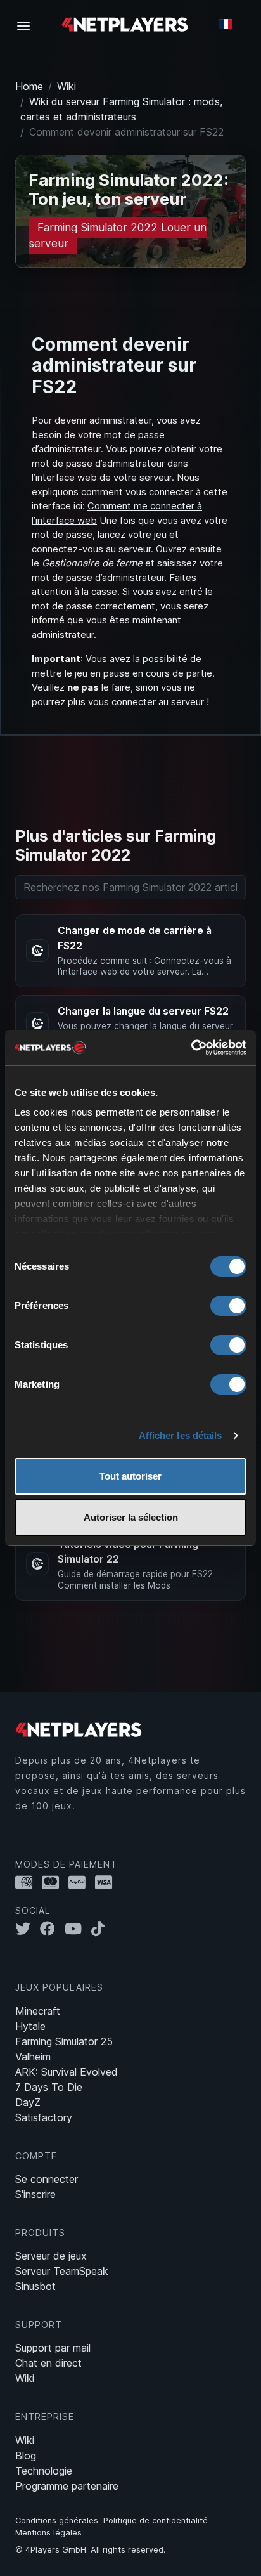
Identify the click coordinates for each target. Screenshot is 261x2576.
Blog (26, 2456)
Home (29, 86)
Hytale (30, 2026)
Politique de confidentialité (156, 2521)
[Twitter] (28, 1929)
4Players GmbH (56, 2550)
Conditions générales (57, 2521)
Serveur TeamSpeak (62, 2271)
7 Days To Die (49, 2087)
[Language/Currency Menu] (226, 24)
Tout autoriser (130, 1476)
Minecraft (38, 2011)
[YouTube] (78, 1929)
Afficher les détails (181, 1435)
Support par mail (53, 2348)
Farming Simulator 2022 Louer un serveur (118, 236)
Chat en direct (48, 2363)
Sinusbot (35, 2286)
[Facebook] (52, 1929)
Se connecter (47, 2179)
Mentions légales (48, 2533)
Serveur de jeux (51, 2256)
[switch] (228, 1306)
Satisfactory (44, 2117)
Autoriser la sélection (131, 1517)
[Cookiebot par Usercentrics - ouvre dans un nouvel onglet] (191, 1048)
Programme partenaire (67, 2486)
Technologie (44, 2471)
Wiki (67, 86)
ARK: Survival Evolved (67, 2072)
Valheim (33, 2057)
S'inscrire (35, 2194)
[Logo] (125, 24)
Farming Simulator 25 (64, 2041)
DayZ (28, 2102)
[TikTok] (101, 1929)
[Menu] (27, 25)
